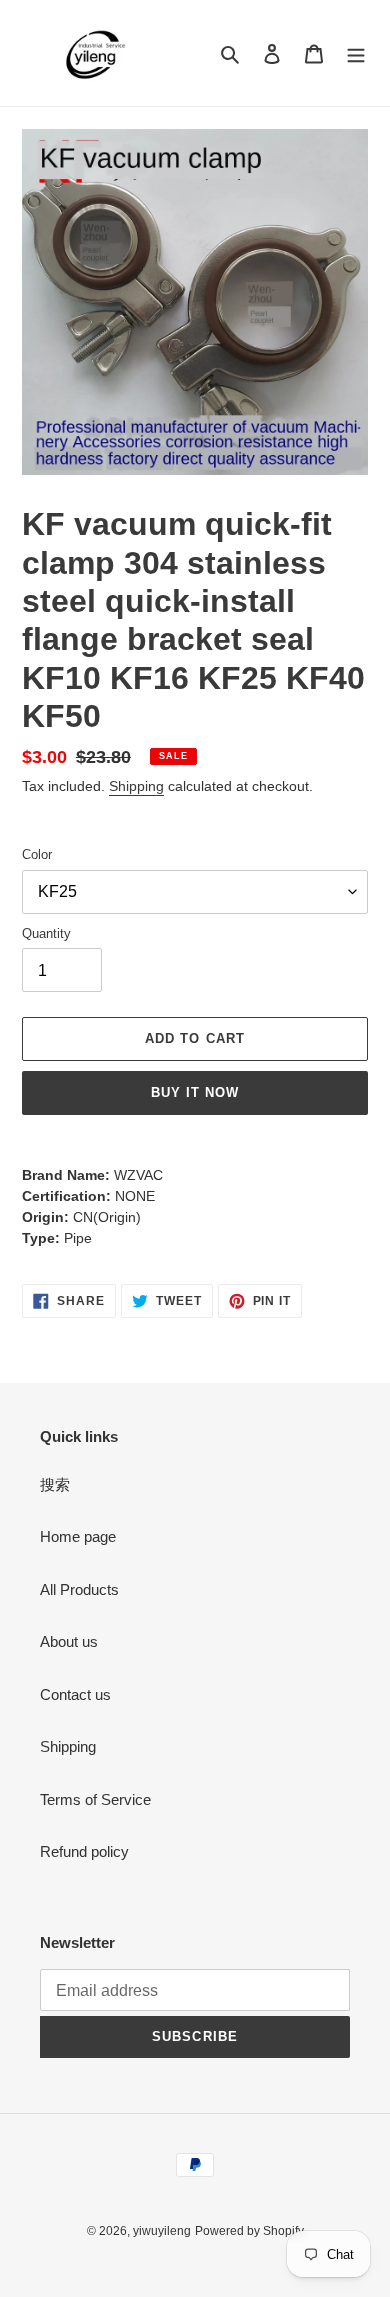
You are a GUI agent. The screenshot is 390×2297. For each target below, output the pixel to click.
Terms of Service (95, 1799)
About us (69, 1641)
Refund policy (84, 1851)
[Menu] (356, 53)
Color (37, 854)
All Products (79, 1589)
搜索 (55, 1484)
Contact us (75, 1694)
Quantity (46, 933)
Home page (78, 1536)
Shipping (136, 786)
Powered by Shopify (249, 2231)
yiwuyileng (162, 2231)
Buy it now (195, 1092)
